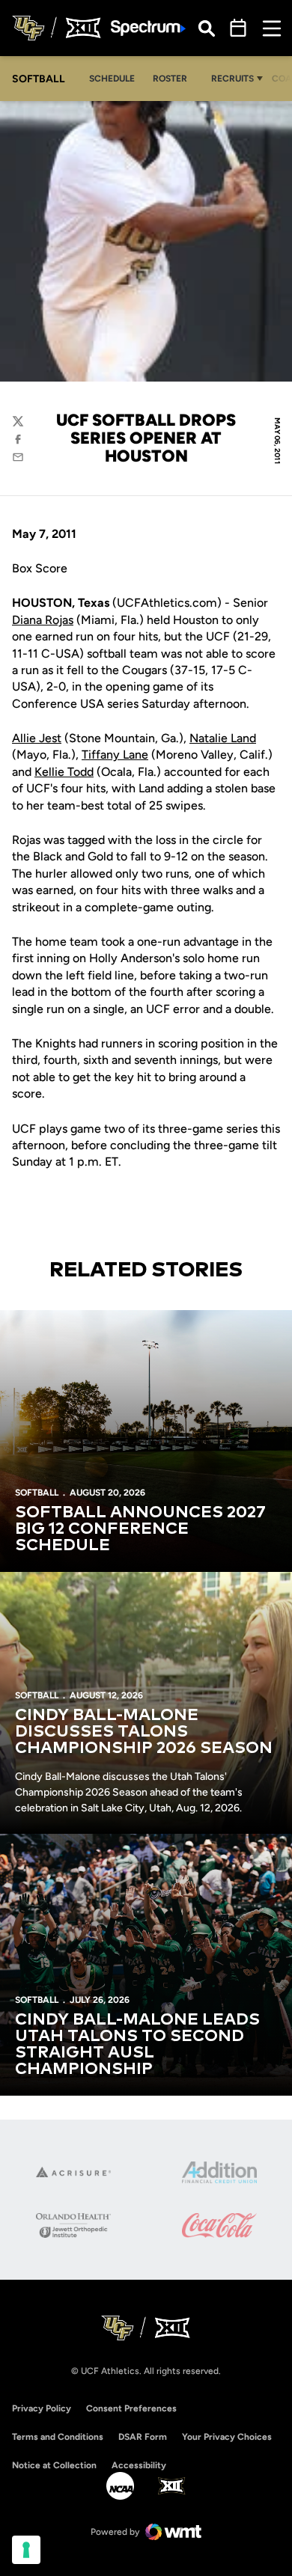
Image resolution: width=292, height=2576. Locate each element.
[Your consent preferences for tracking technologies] (26, 2550)
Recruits (232, 79)
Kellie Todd (64, 772)
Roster (170, 79)
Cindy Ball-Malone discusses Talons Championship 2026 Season (144, 1732)
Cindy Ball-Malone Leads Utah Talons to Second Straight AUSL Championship (137, 2045)
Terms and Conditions (58, 2437)
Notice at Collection (54, 2465)
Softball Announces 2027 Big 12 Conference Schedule (140, 1529)
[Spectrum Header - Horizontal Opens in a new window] (148, 28)
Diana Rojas (43, 620)
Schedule (112, 79)
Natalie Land (223, 738)
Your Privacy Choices (227, 2437)
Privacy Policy (42, 2408)
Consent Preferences (131, 2408)
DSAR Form (143, 2437)
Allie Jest (37, 738)
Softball (37, 1493)
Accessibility (139, 2465)
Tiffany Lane (115, 755)
